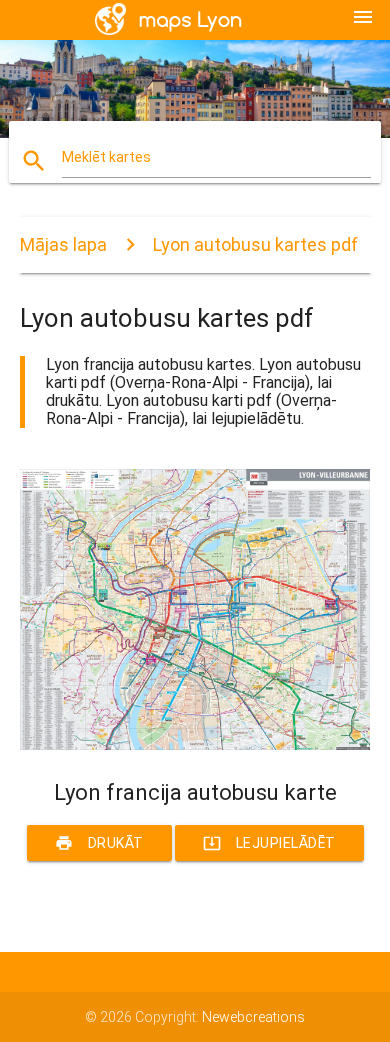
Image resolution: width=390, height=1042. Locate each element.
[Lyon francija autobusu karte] (195, 745)
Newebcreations (253, 1017)
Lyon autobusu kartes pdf (255, 244)
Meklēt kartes (106, 157)
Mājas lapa (63, 244)
